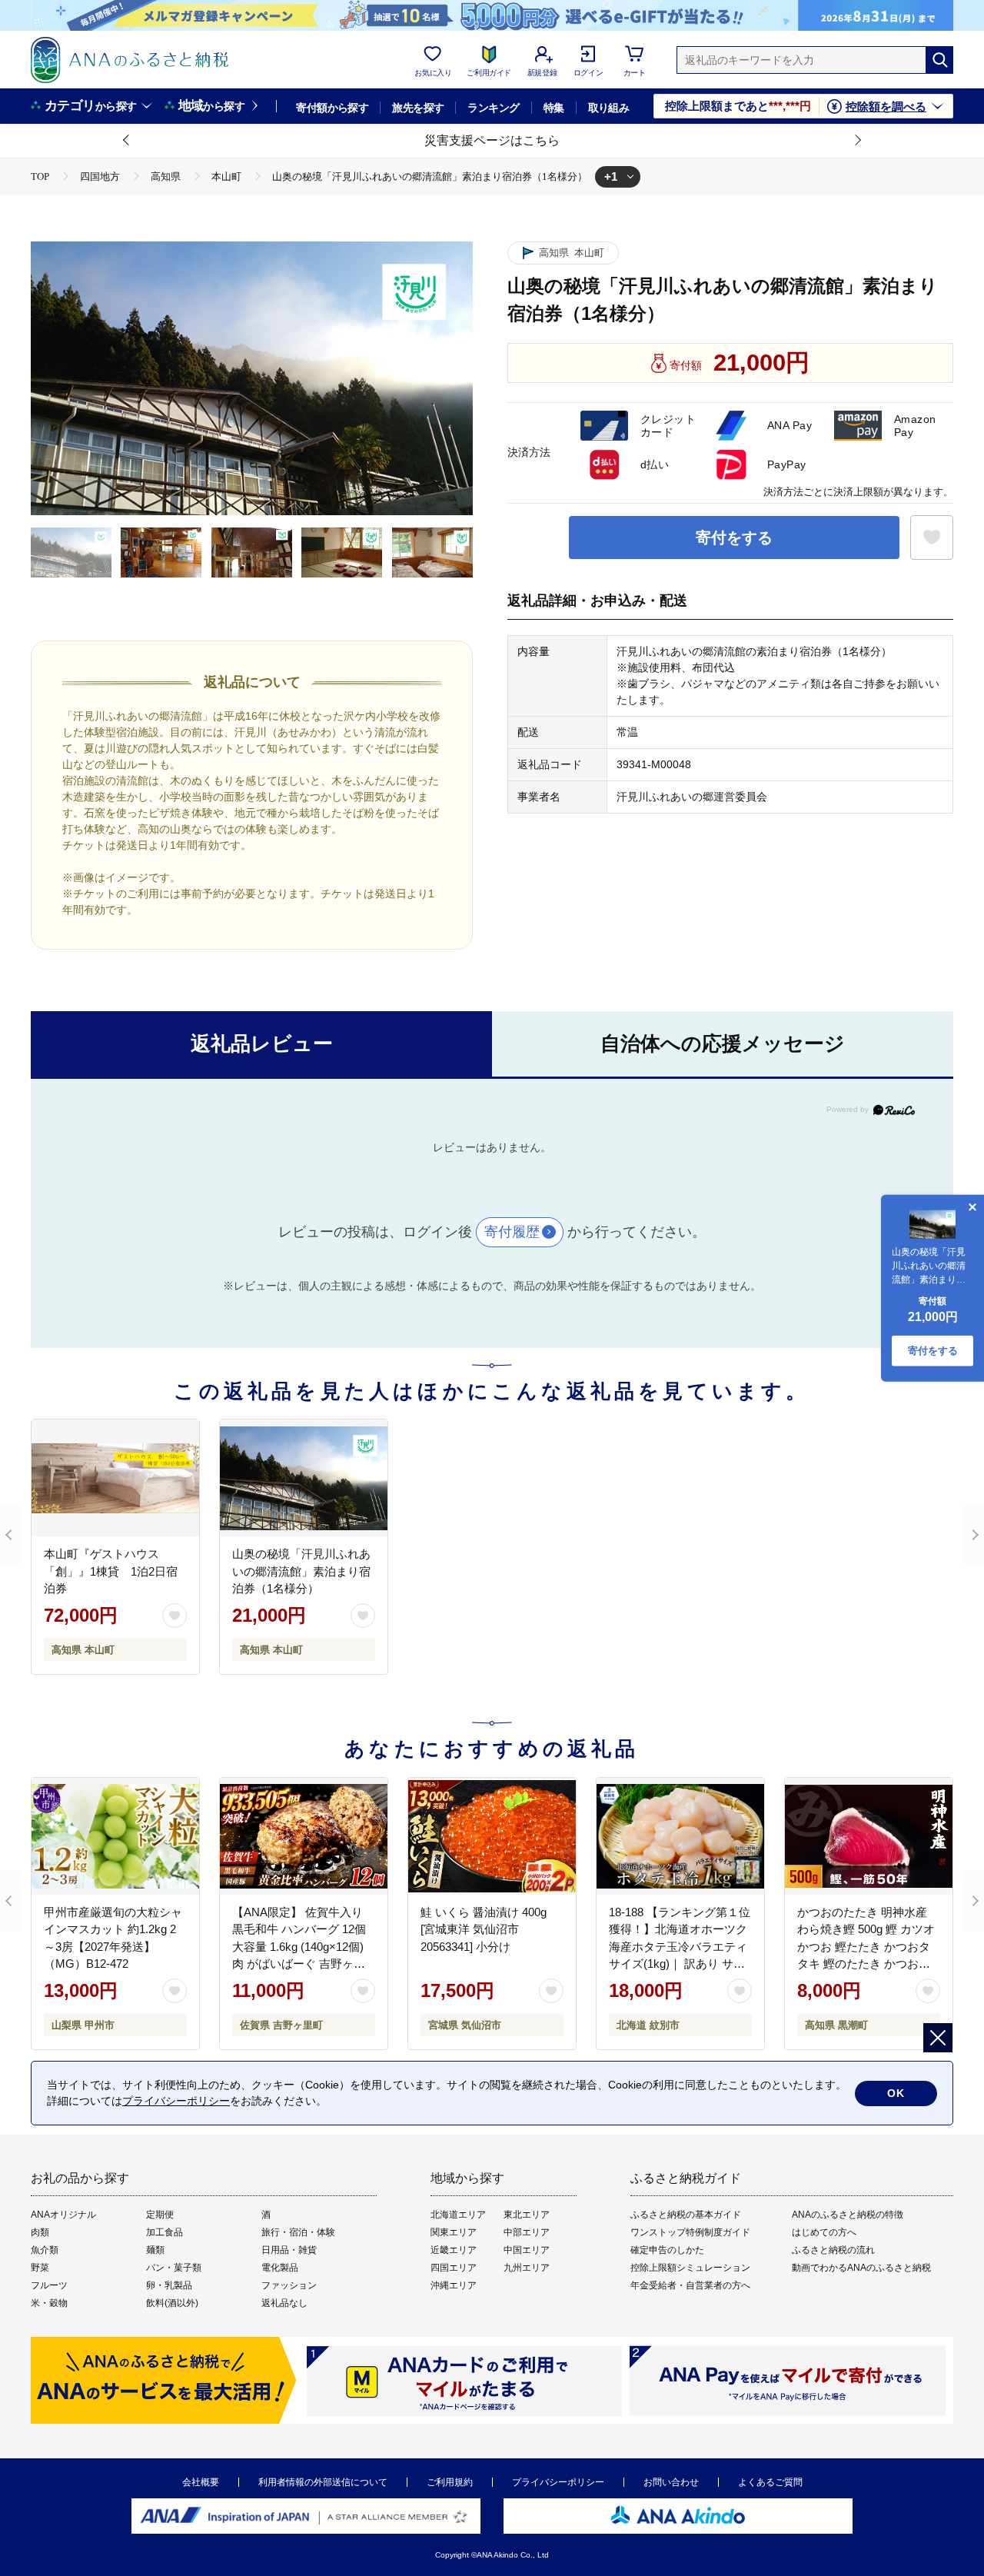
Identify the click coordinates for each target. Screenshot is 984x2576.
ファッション (289, 2285)
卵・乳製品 (169, 2285)
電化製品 (280, 2268)
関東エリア (454, 2232)
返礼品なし (284, 2303)
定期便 (160, 2215)
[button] (127, 141)
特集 (554, 108)
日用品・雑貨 (289, 2250)
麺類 (155, 2250)
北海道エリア (458, 2215)
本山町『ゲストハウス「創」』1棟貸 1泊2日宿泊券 (111, 1571)
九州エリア (527, 2268)
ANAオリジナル (63, 2215)
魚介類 (45, 2250)
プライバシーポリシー (558, 2482)
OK (896, 2093)
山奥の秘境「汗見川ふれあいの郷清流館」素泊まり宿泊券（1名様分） (301, 1571)
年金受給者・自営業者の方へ (690, 2285)
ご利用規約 (450, 2482)
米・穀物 (49, 2303)
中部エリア (527, 2232)
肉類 (40, 2232)
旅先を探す (418, 108)
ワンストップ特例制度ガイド (690, 2232)
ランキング (493, 108)
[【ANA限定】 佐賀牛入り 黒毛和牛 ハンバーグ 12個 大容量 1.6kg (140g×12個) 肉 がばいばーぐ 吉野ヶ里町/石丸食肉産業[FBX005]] (304, 1836)
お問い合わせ (671, 2482)
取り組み (609, 108)
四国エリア (454, 2268)
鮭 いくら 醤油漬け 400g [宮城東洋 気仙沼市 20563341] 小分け (484, 1929)
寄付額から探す (332, 108)
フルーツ (49, 2285)
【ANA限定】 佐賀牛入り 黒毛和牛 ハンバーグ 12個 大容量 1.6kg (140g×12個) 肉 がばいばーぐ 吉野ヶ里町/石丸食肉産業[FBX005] (299, 1947)
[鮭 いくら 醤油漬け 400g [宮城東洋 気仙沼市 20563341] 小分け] (492, 1836)
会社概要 (201, 2482)
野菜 (40, 2268)
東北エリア (527, 2215)
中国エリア (527, 2250)
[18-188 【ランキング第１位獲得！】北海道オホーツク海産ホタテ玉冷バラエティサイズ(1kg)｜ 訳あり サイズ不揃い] (680, 1836)
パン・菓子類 (174, 2268)
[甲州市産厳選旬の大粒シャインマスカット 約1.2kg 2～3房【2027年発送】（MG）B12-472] (115, 1836)
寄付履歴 (512, 1232)
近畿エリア (454, 2250)
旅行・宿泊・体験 (298, 2232)
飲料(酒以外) (172, 2303)
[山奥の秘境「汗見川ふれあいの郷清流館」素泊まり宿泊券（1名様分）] (304, 1478)
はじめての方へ (824, 2232)
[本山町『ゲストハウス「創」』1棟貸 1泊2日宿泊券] (115, 1478)
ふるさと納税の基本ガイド (686, 2215)
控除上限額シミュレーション (690, 2268)
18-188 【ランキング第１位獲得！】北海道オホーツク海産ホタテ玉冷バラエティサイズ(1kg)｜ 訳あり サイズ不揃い (680, 1947)
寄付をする (734, 537)
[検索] (939, 60)
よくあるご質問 (770, 2482)
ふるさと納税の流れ (833, 2250)
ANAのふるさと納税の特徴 (848, 2215)
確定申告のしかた (667, 2250)
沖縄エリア (454, 2285)
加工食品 (165, 2232)
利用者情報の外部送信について (323, 2482)
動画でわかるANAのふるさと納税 (861, 2268)
